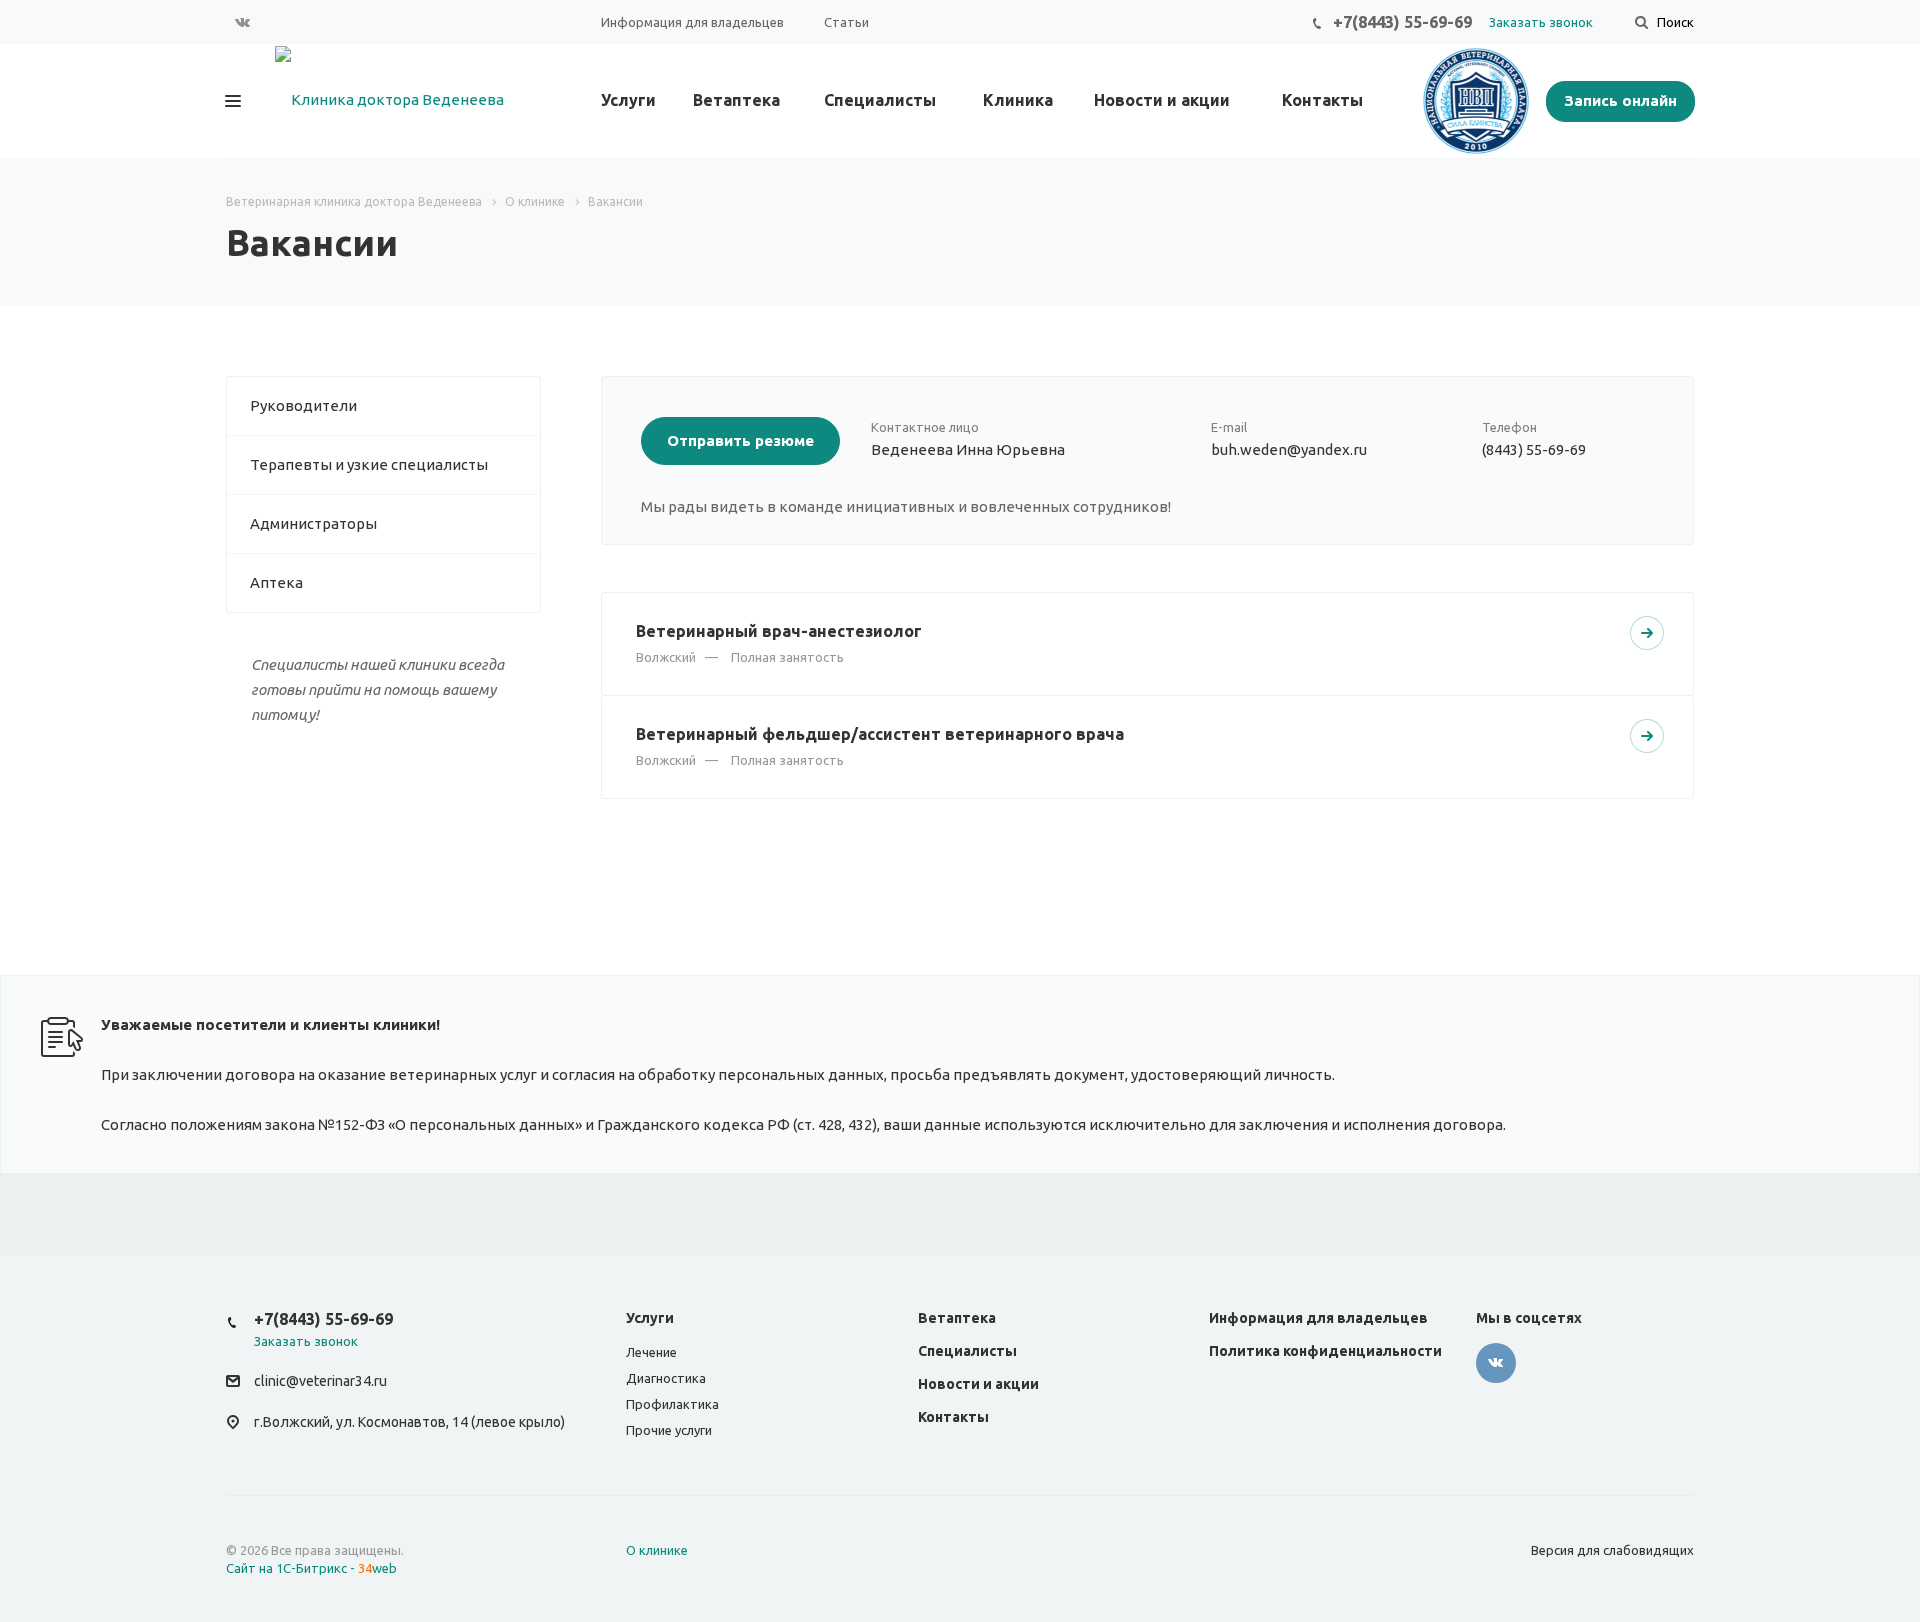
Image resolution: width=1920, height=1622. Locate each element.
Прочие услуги (669, 1430)
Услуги (628, 100)
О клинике (657, 1550)
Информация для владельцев (692, 22)
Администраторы (313, 523)
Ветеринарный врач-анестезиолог (779, 631)
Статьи (846, 22)
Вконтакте (243, 22)
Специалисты (880, 100)
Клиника (1018, 100)
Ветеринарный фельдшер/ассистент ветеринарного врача (880, 734)
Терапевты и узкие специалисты (369, 464)
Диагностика (666, 1378)
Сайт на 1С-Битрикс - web (311, 1568)
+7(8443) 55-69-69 (1402, 22)
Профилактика (672, 1404)
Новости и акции (1162, 100)
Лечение (651, 1352)
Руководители (303, 405)
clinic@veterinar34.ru (320, 1381)
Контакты (1322, 100)
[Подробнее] (1647, 633)
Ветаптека (736, 100)
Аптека (276, 582)
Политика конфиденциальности (1325, 1351)
